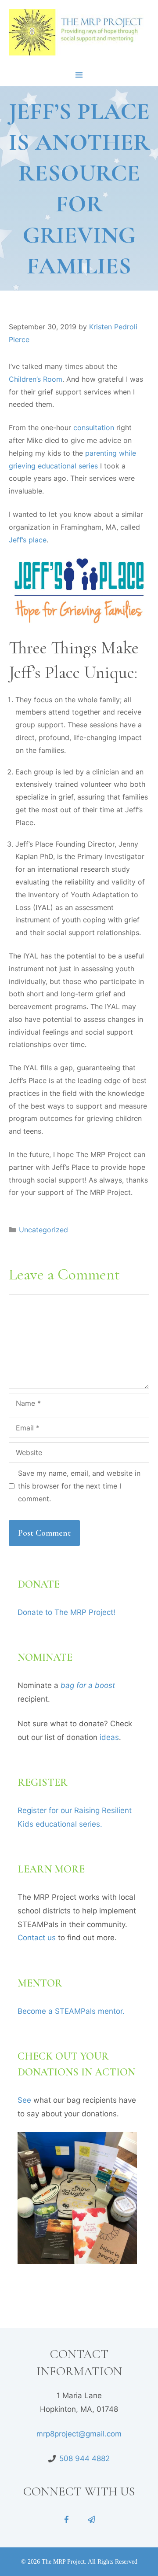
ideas (109, 1737)
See (24, 2100)
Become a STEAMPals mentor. (71, 2011)
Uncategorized (43, 1230)
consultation (94, 427)
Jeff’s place (28, 540)
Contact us (37, 1938)
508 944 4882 (84, 2458)
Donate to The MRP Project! (66, 1612)
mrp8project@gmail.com (79, 2434)
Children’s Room (36, 379)
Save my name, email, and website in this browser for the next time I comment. (79, 1486)
